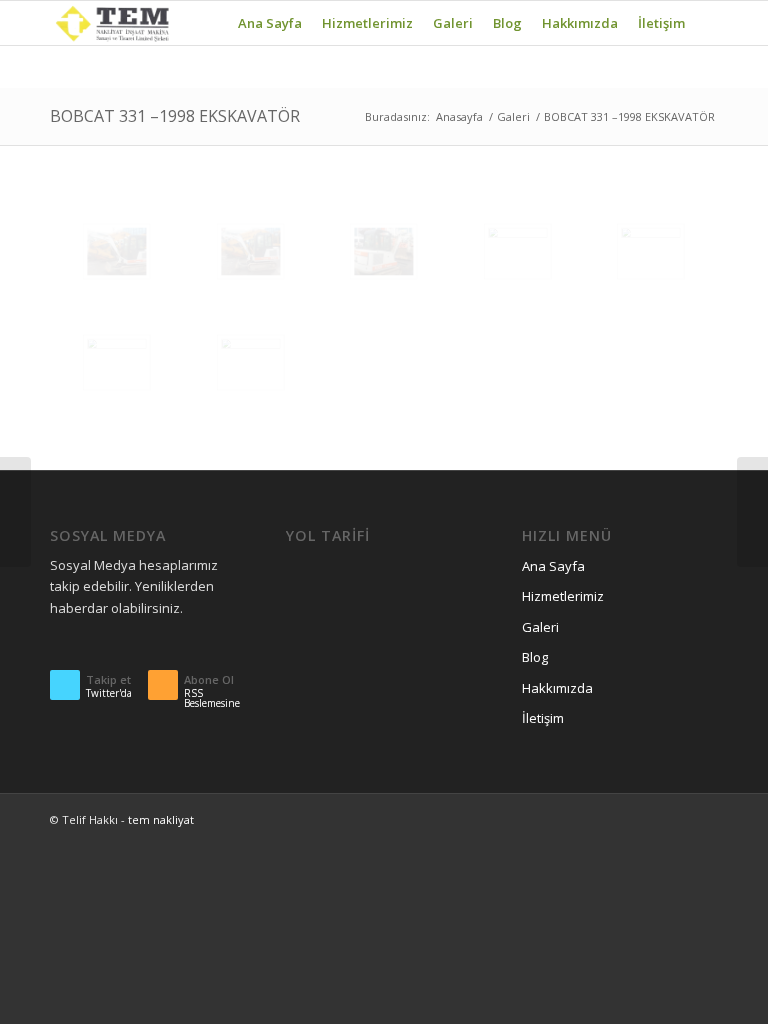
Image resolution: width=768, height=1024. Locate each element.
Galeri (513, 116)
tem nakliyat (161, 819)
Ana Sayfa (553, 566)
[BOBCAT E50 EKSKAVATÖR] (15, 512)
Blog (535, 657)
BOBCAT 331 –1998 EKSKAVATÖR (175, 116)
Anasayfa (459, 116)
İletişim (543, 718)
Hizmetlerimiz (563, 596)
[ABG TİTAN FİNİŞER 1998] (752, 512)
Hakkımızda (557, 688)
